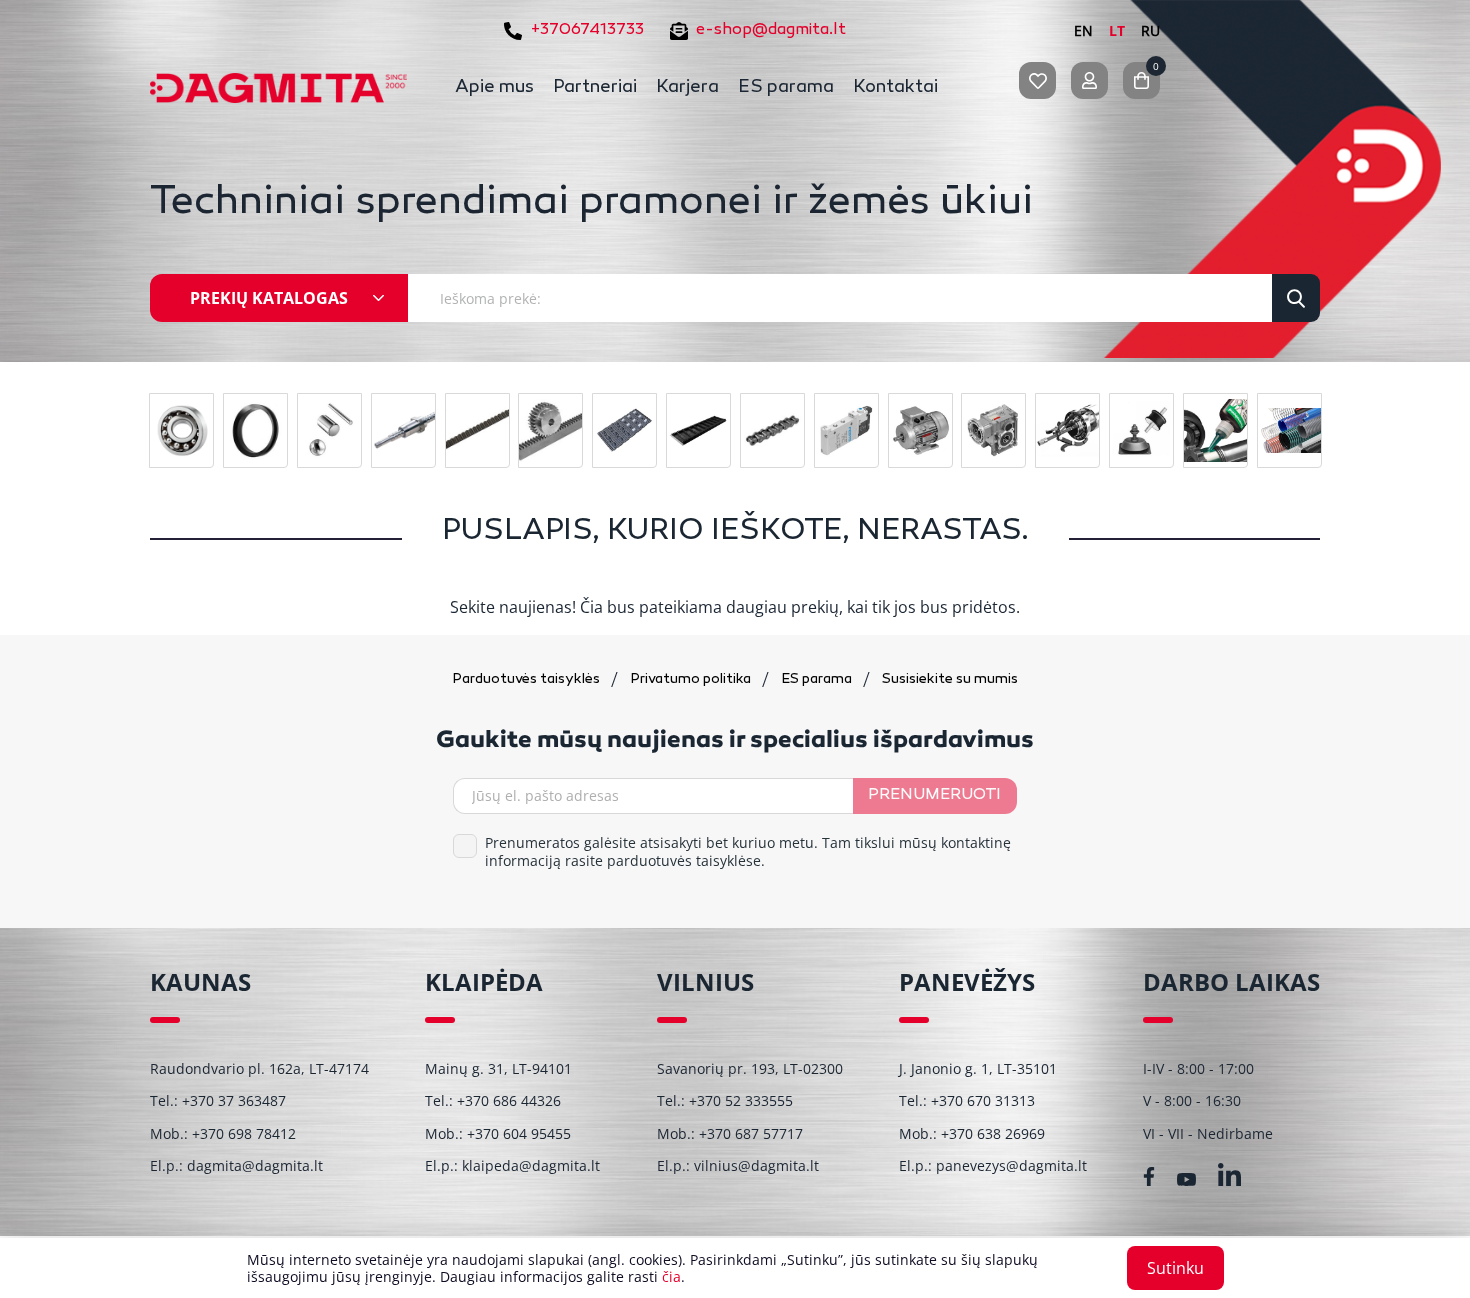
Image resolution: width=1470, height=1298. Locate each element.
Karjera (687, 88)
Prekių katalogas (269, 298)
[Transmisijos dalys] (550, 430)
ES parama (786, 88)
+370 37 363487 (234, 1100)
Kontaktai (895, 88)
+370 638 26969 (993, 1133)
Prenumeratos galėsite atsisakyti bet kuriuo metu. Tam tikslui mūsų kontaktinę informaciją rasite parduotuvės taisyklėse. (748, 852)
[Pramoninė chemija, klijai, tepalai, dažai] (1215, 430)
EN (1083, 30)
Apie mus (494, 88)
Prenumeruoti (934, 795)
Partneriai (595, 88)
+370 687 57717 (751, 1133)
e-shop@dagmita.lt (771, 30)
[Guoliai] (181, 430)
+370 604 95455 (519, 1133)
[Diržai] (477, 430)
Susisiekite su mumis (950, 679)
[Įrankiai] (1067, 430)
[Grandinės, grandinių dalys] (772, 430)
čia (671, 1276)
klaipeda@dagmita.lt (531, 1165)
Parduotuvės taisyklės (527, 679)
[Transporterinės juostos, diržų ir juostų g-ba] (698, 430)
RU (1150, 30)
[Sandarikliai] (255, 430)
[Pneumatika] (846, 430)
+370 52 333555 (741, 1100)
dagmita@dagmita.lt (255, 1165)
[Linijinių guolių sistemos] (403, 430)
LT (1117, 30)
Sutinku (1175, 1268)
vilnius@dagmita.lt (756, 1165)
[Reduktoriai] (993, 430)
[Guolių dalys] (329, 430)
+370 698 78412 (244, 1133)
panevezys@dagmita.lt (1011, 1165)
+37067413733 (587, 30)
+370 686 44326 (509, 1100)
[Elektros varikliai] (920, 430)
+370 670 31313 (983, 1100)
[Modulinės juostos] (624, 430)
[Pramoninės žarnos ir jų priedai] (1289, 430)
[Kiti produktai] (1141, 430)
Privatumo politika (692, 679)
